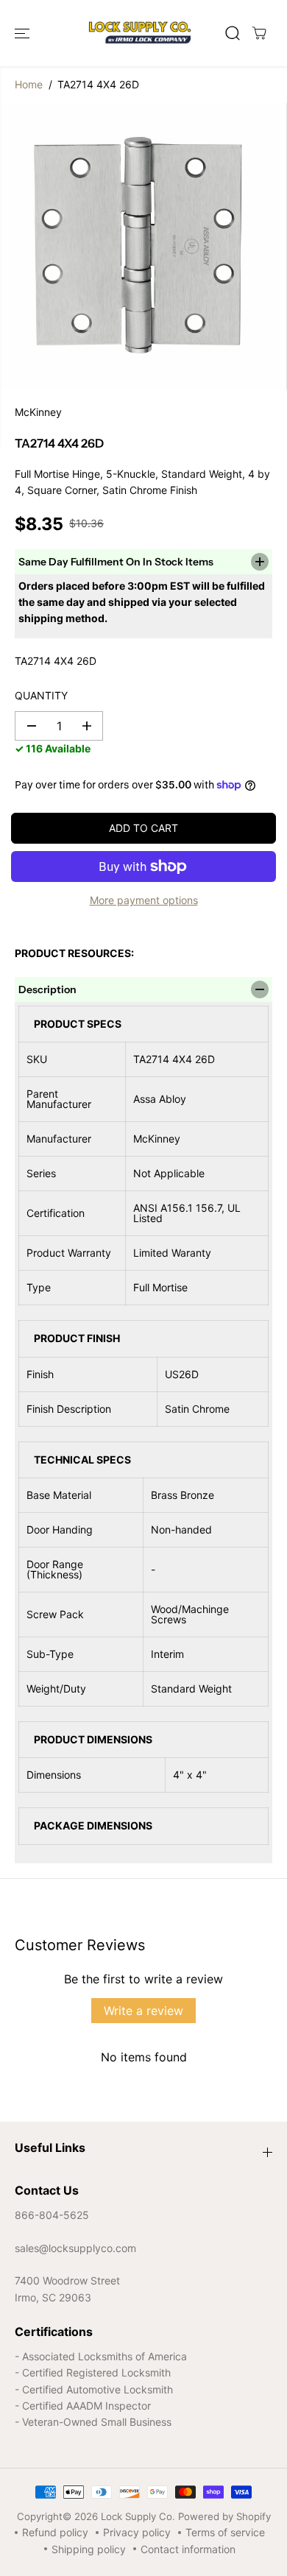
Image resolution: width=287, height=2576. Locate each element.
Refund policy (55, 2532)
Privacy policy (137, 2532)
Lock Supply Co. (138, 2516)
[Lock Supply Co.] (140, 33)
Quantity (41, 695)
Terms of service (225, 2532)
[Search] (233, 33)
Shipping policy (89, 2549)
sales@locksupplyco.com (75, 2248)
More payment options (144, 900)
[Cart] (259, 33)
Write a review (143, 2011)
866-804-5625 (52, 2215)
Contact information (188, 2549)
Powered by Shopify (224, 2516)
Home (29, 84)
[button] (24, 33)
